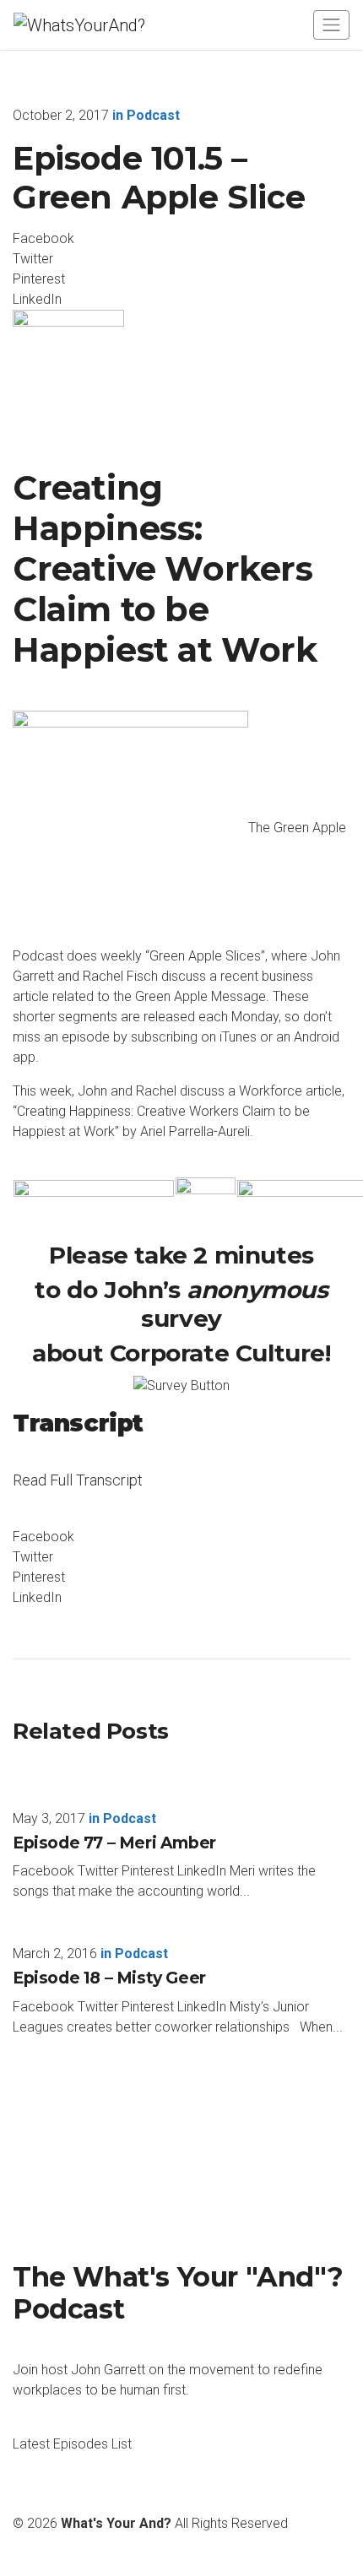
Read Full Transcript (78, 1491)
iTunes (238, 1037)
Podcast (153, 115)
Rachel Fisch (120, 976)
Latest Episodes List (72, 2444)
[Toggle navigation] (331, 25)
